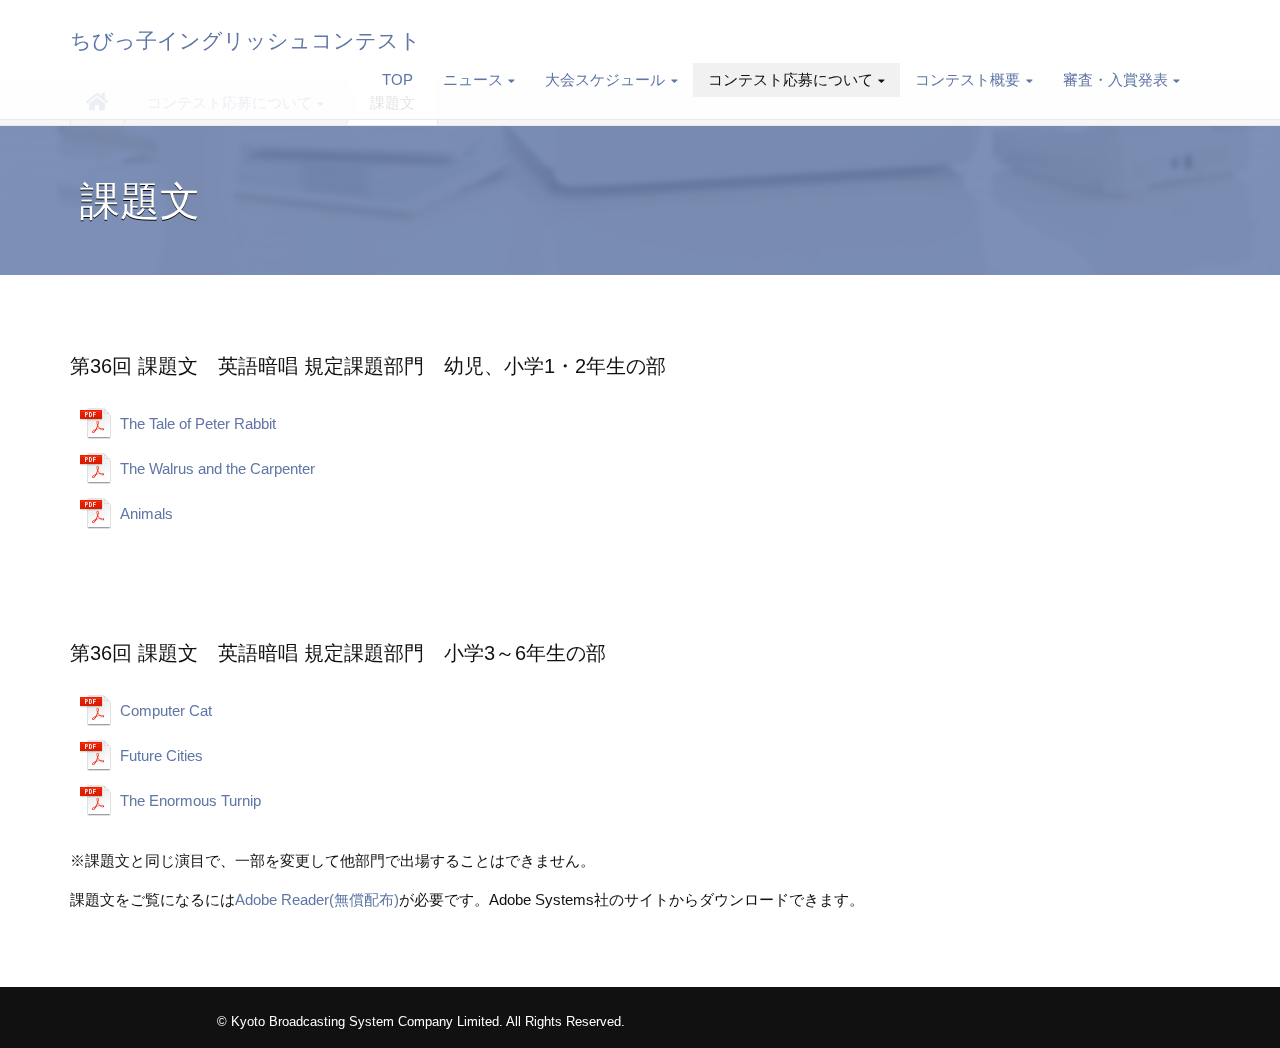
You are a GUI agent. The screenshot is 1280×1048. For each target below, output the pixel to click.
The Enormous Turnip (190, 800)
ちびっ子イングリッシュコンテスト (245, 41)
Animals (146, 513)
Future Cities (161, 755)
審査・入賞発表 (1115, 79)
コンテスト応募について (790, 79)
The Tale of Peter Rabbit (198, 423)
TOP (397, 79)
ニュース (473, 79)
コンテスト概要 (967, 79)
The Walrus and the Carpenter (217, 468)
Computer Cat (166, 710)
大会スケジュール (605, 79)
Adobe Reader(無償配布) (317, 899)
